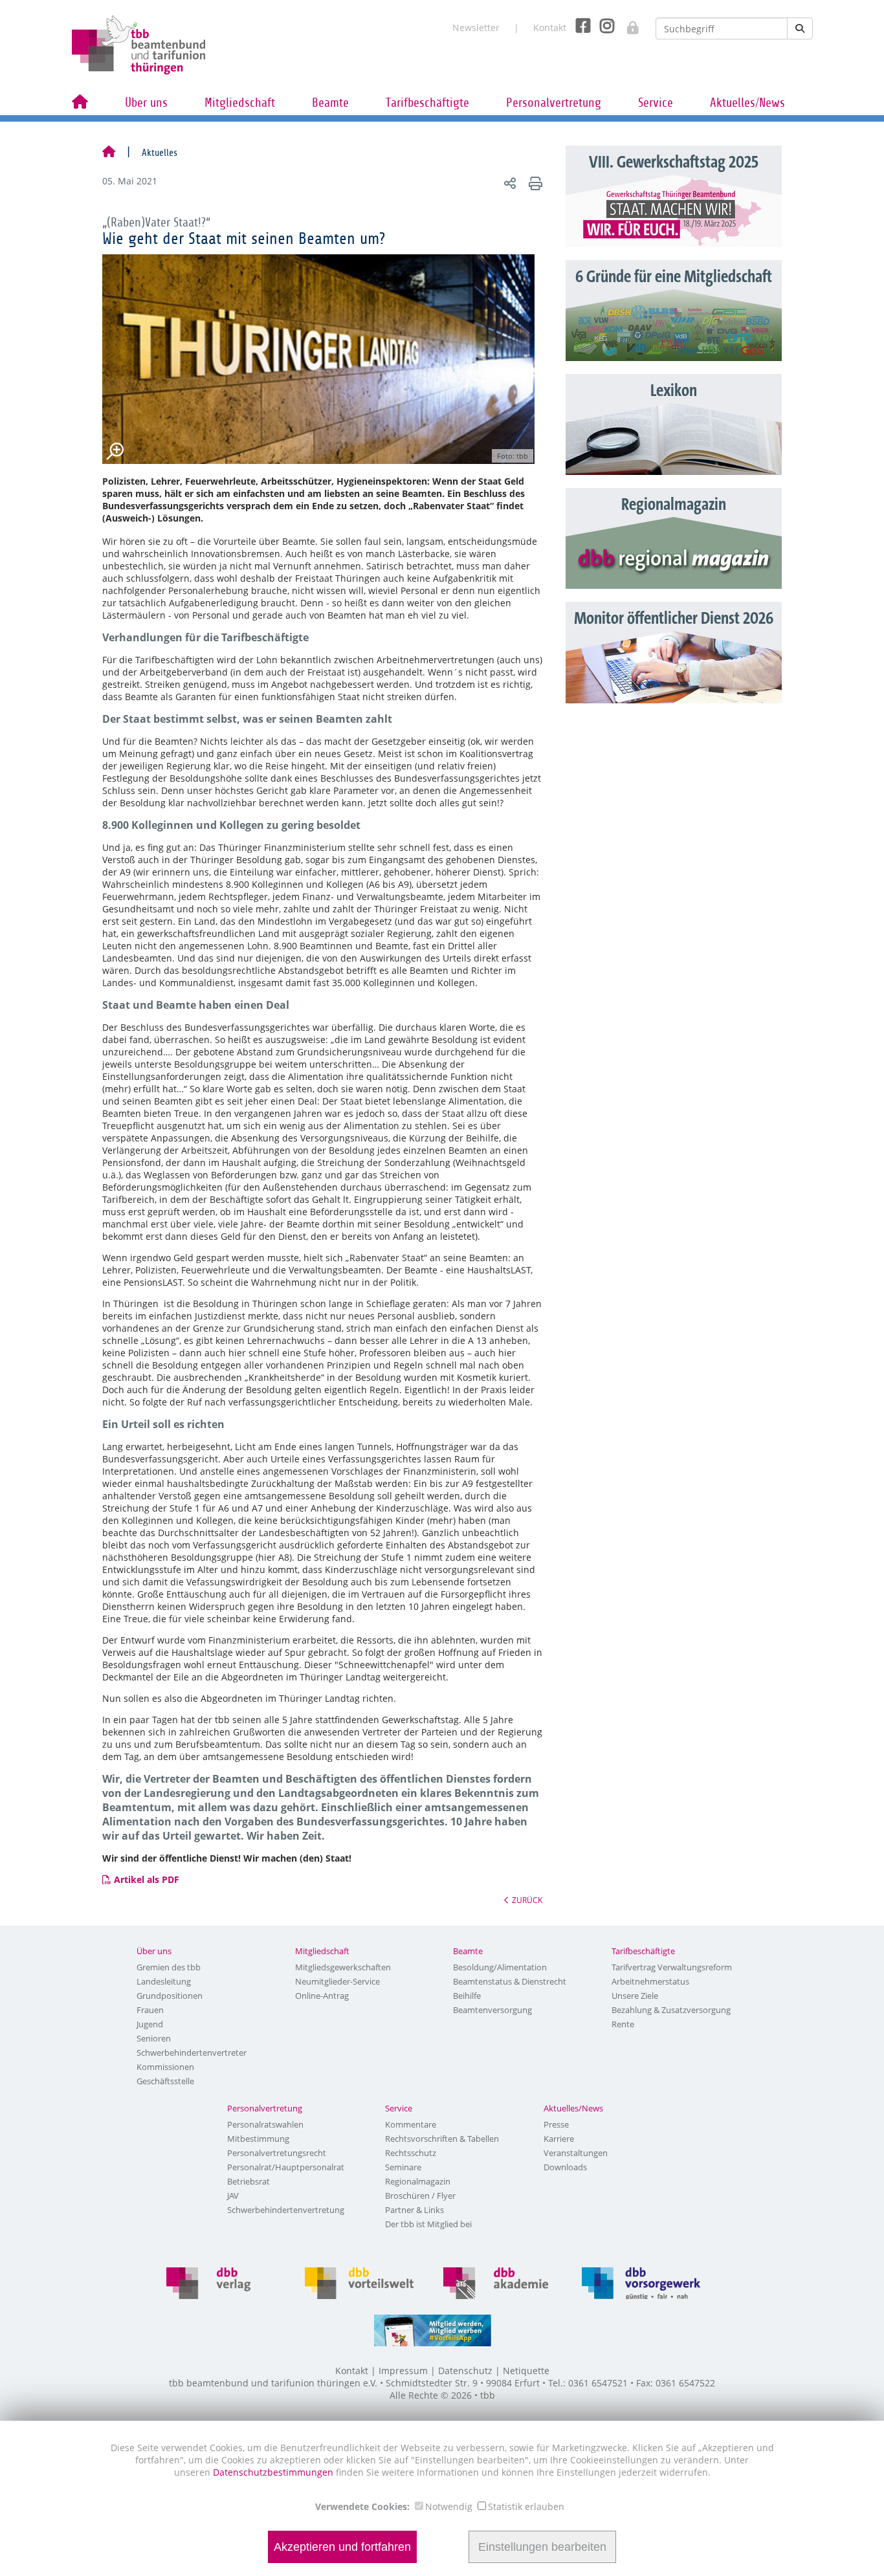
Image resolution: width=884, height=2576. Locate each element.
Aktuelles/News (747, 103)
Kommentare (411, 2124)
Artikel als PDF (147, 1879)
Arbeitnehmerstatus (650, 1981)
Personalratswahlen (265, 2124)
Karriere (559, 2139)
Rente (623, 2024)
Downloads (565, 2167)
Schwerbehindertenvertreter (192, 2053)
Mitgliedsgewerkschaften (343, 1967)
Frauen (150, 2010)
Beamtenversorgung (492, 2010)
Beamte (330, 103)
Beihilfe (467, 1996)
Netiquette (526, 2371)
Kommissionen (165, 2067)
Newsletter (476, 28)
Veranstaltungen (576, 2153)
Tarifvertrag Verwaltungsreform (672, 1967)
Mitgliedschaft (240, 103)
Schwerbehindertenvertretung (286, 2210)
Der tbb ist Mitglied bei (428, 2224)
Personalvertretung (554, 103)
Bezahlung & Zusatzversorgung (671, 2010)
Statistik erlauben (526, 2506)
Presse (556, 2124)
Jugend (150, 2024)
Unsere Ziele (635, 1996)
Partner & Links (414, 2210)
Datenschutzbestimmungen (274, 2472)
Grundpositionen (170, 1996)
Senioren (154, 2038)
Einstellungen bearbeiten (542, 2547)
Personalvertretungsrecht (277, 2153)
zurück (527, 1900)
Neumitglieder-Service (337, 1981)
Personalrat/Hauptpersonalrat (286, 2167)
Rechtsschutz (411, 2153)
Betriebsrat (249, 2181)
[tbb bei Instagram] (602, 25)
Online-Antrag (322, 1996)
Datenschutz (465, 2371)
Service (656, 103)
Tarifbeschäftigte (427, 103)
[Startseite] (109, 153)
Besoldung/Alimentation (500, 1967)
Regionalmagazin (418, 2181)
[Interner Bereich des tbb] (626, 24)
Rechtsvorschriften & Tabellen (442, 2139)
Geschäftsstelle (165, 2081)
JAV (233, 2196)
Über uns (146, 103)
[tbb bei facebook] (578, 25)
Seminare (403, 2167)
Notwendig (449, 2506)
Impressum (403, 2371)
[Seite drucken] (534, 183)
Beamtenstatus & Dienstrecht (510, 1981)
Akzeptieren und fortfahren (342, 2547)
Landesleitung (164, 1981)
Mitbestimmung (258, 2139)
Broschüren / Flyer (420, 2196)
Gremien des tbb (169, 1967)
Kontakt (550, 28)
